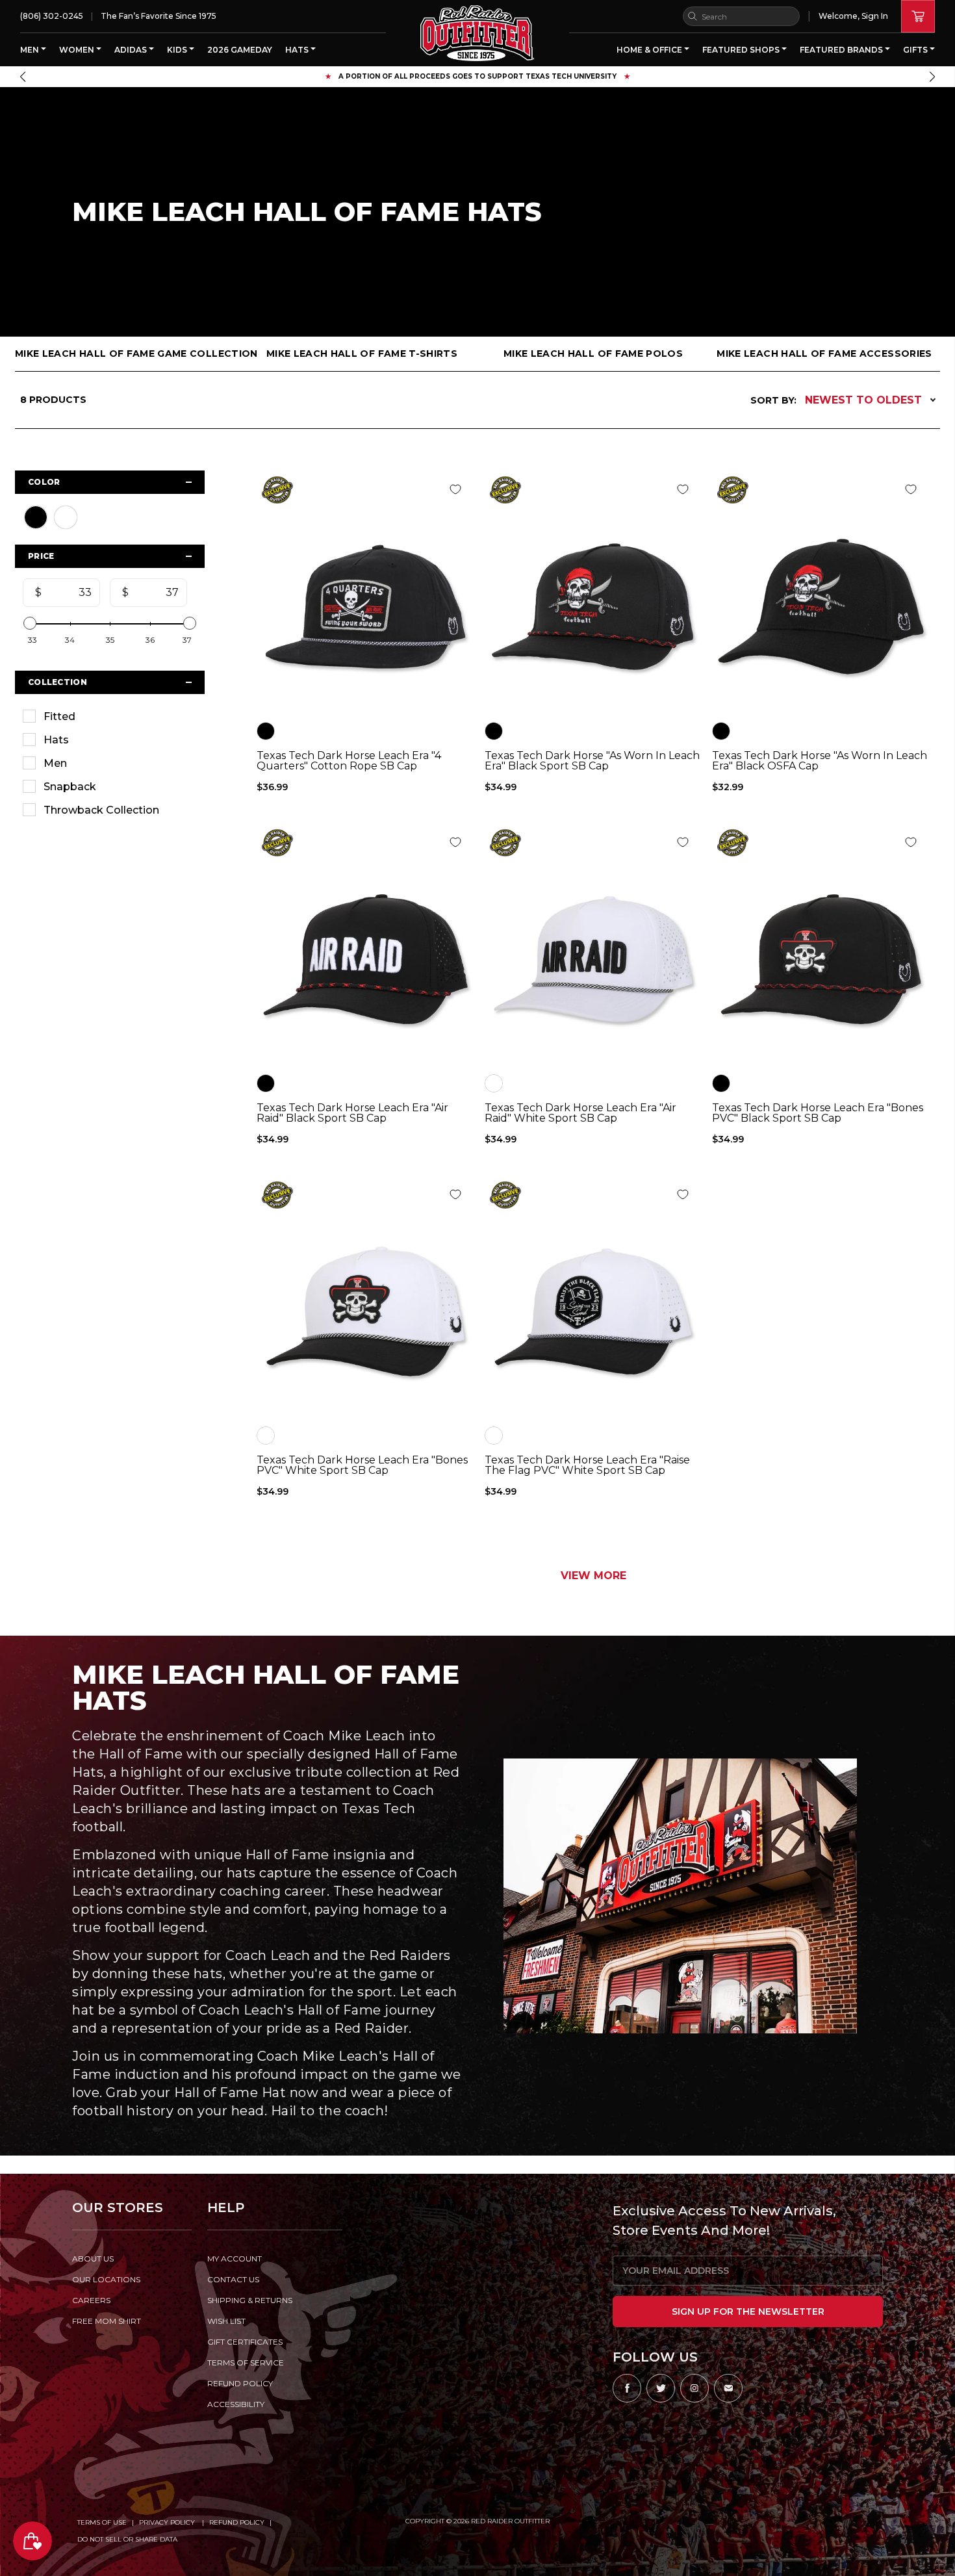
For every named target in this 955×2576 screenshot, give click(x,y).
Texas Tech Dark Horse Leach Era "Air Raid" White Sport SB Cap (580, 1113)
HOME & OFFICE (650, 50)
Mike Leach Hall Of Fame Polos (593, 354)
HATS (298, 50)
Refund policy (240, 2383)
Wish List (226, 2321)
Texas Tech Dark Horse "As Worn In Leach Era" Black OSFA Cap (820, 761)
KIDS (178, 50)
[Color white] (494, 1083)
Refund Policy (237, 2522)
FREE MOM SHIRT (107, 2321)
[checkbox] (110, 716)
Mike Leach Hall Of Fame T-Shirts (362, 354)
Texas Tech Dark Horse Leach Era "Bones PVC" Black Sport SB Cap (818, 1113)
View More (593, 1576)
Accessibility (236, 2404)
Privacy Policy (168, 2522)
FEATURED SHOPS (742, 50)
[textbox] (67, 593)
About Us (93, 2259)
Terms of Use (102, 2522)
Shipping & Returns (250, 2300)
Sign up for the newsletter (748, 2312)
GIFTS (916, 50)
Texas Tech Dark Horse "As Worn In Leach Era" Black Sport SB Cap (592, 761)
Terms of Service (246, 2363)
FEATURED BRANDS (842, 50)
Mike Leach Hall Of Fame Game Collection (131, 354)
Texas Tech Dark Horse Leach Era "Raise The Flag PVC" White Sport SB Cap (587, 1465)
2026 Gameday (240, 50)
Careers (91, 2300)
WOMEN (78, 50)
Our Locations (106, 2279)
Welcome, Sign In (853, 16)
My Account (235, 2259)
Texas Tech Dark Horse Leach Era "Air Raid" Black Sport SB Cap (352, 1113)
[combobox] (741, 16)
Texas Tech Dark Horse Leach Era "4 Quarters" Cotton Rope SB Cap (349, 761)
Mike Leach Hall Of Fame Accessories (824, 354)
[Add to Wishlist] (455, 489)
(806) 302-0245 (52, 16)
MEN (31, 50)
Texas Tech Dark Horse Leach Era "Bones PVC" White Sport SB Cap (362, 1465)
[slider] (30, 623)
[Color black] (266, 731)
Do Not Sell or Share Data (127, 2539)
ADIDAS (132, 50)
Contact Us (233, 2279)
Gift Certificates (245, 2342)
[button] (23, 77)
